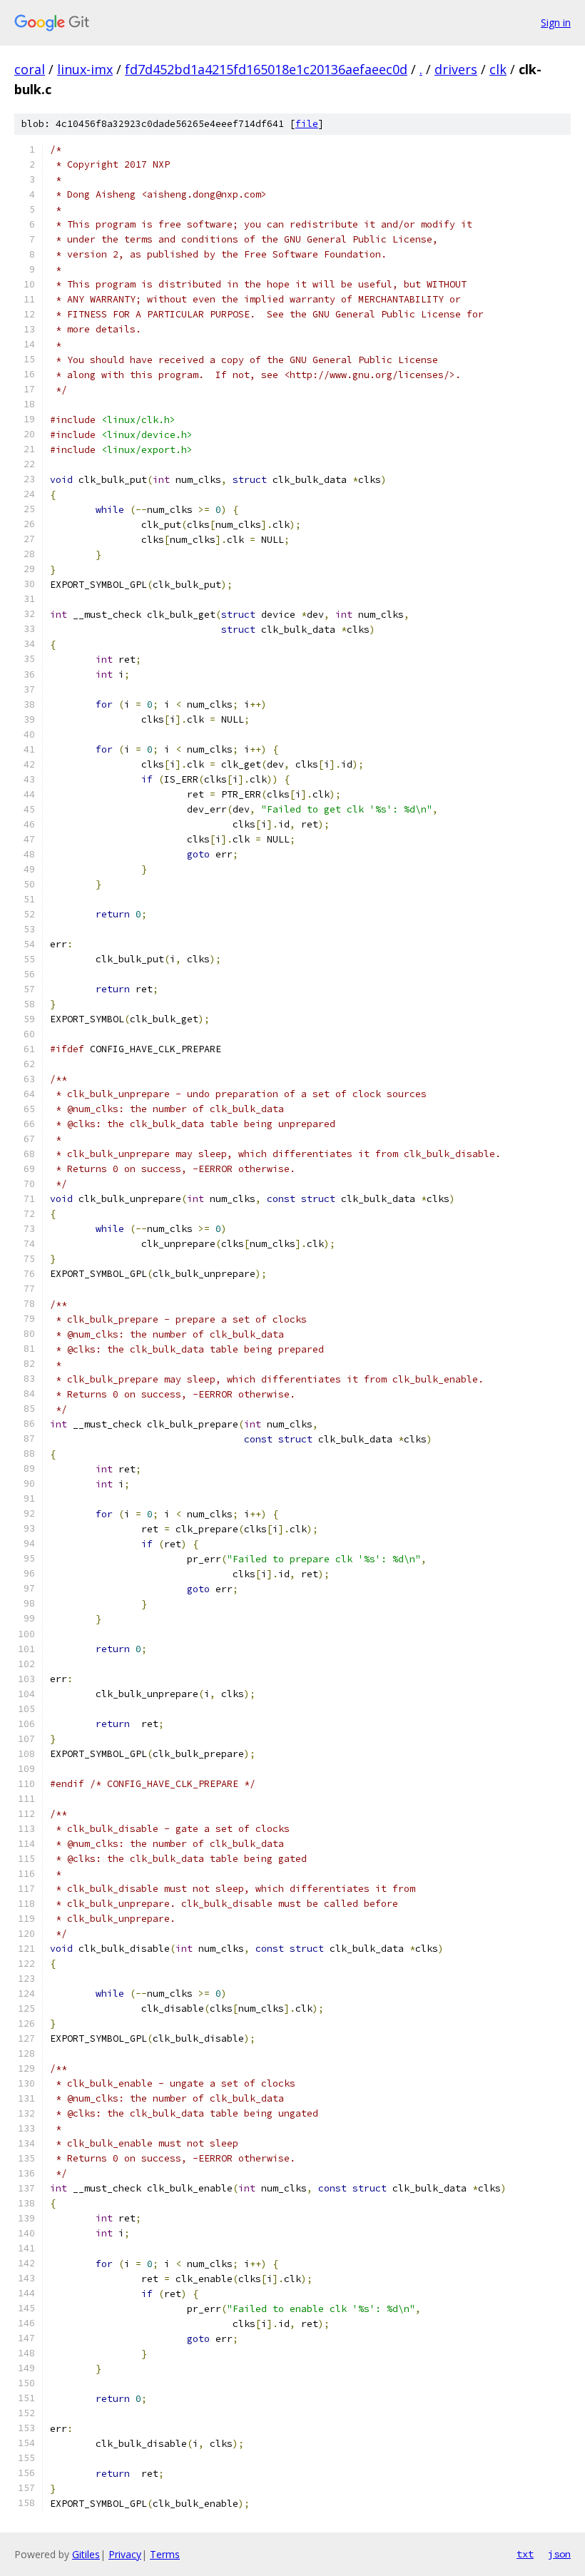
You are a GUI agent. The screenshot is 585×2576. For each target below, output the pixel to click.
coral (30, 69)
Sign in (556, 22)
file (307, 124)
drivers (456, 69)
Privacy (125, 2554)
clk (498, 69)
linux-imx (85, 69)
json (559, 2554)
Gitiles (86, 2554)
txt (525, 2554)
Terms (165, 2554)
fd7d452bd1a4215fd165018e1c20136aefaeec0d (266, 69)
